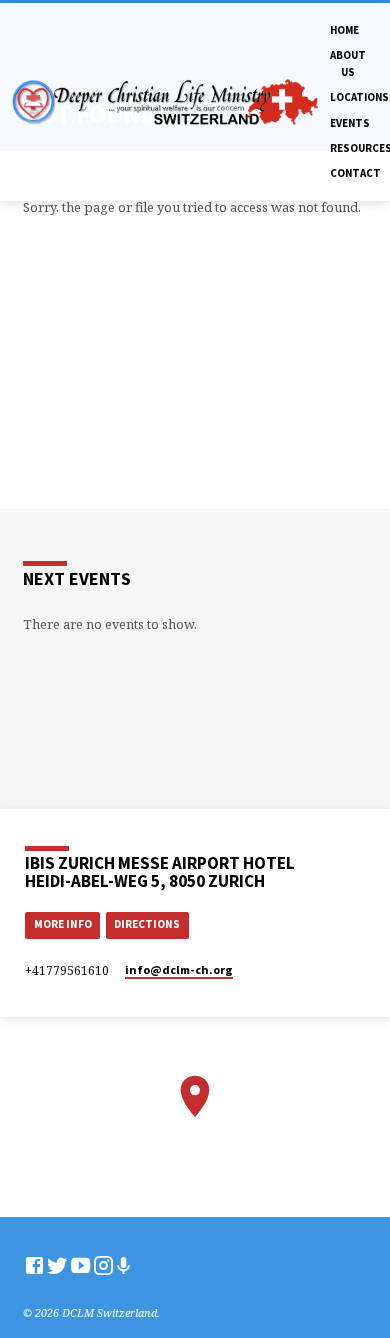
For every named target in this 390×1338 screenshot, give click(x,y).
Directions (147, 924)
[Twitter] (57, 1265)
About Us (348, 63)
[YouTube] (80, 1265)
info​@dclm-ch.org (179, 969)
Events (350, 123)
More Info (63, 924)
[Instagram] (103, 1265)
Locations (359, 97)
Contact (355, 173)
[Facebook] (34, 1265)
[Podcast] (124, 1265)
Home (344, 30)
